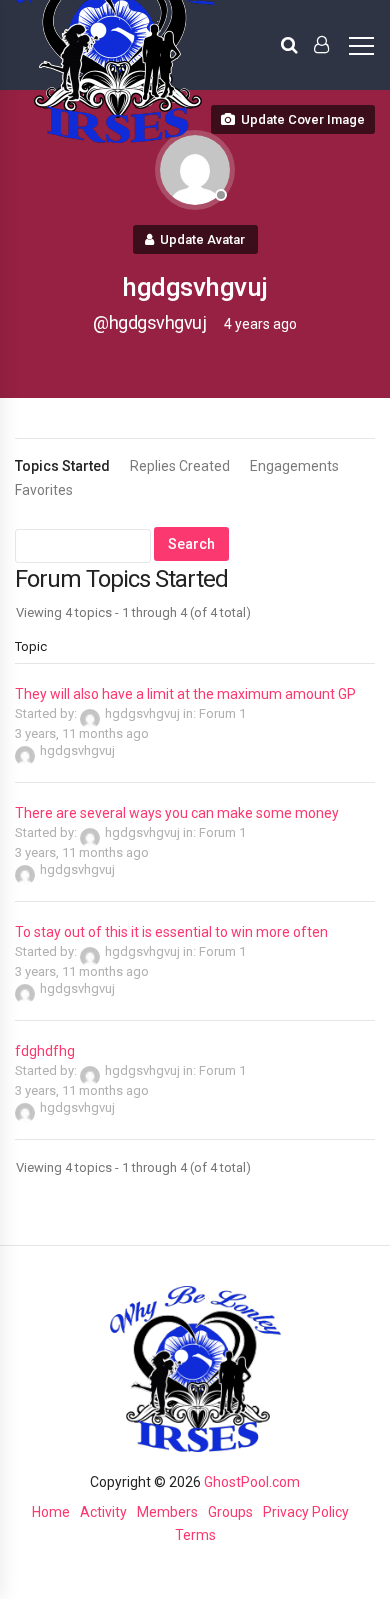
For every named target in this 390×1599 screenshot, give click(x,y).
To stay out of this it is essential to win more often (171, 932)
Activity (103, 1512)
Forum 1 (222, 713)
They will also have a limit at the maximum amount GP (185, 694)
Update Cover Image (303, 119)
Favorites (44, 490)
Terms (195, 1535)
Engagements (294, 466)
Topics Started (62, 466)
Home (51, 1512)
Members (167, 1512)
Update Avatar (202, 239)
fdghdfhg (45, 1051)
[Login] (321, 45)
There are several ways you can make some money (177, 813)
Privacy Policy (306, 1512)
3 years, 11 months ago (82, 733)
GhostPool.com (252, 1482)
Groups (230, 1512)
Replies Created (180, 466)
